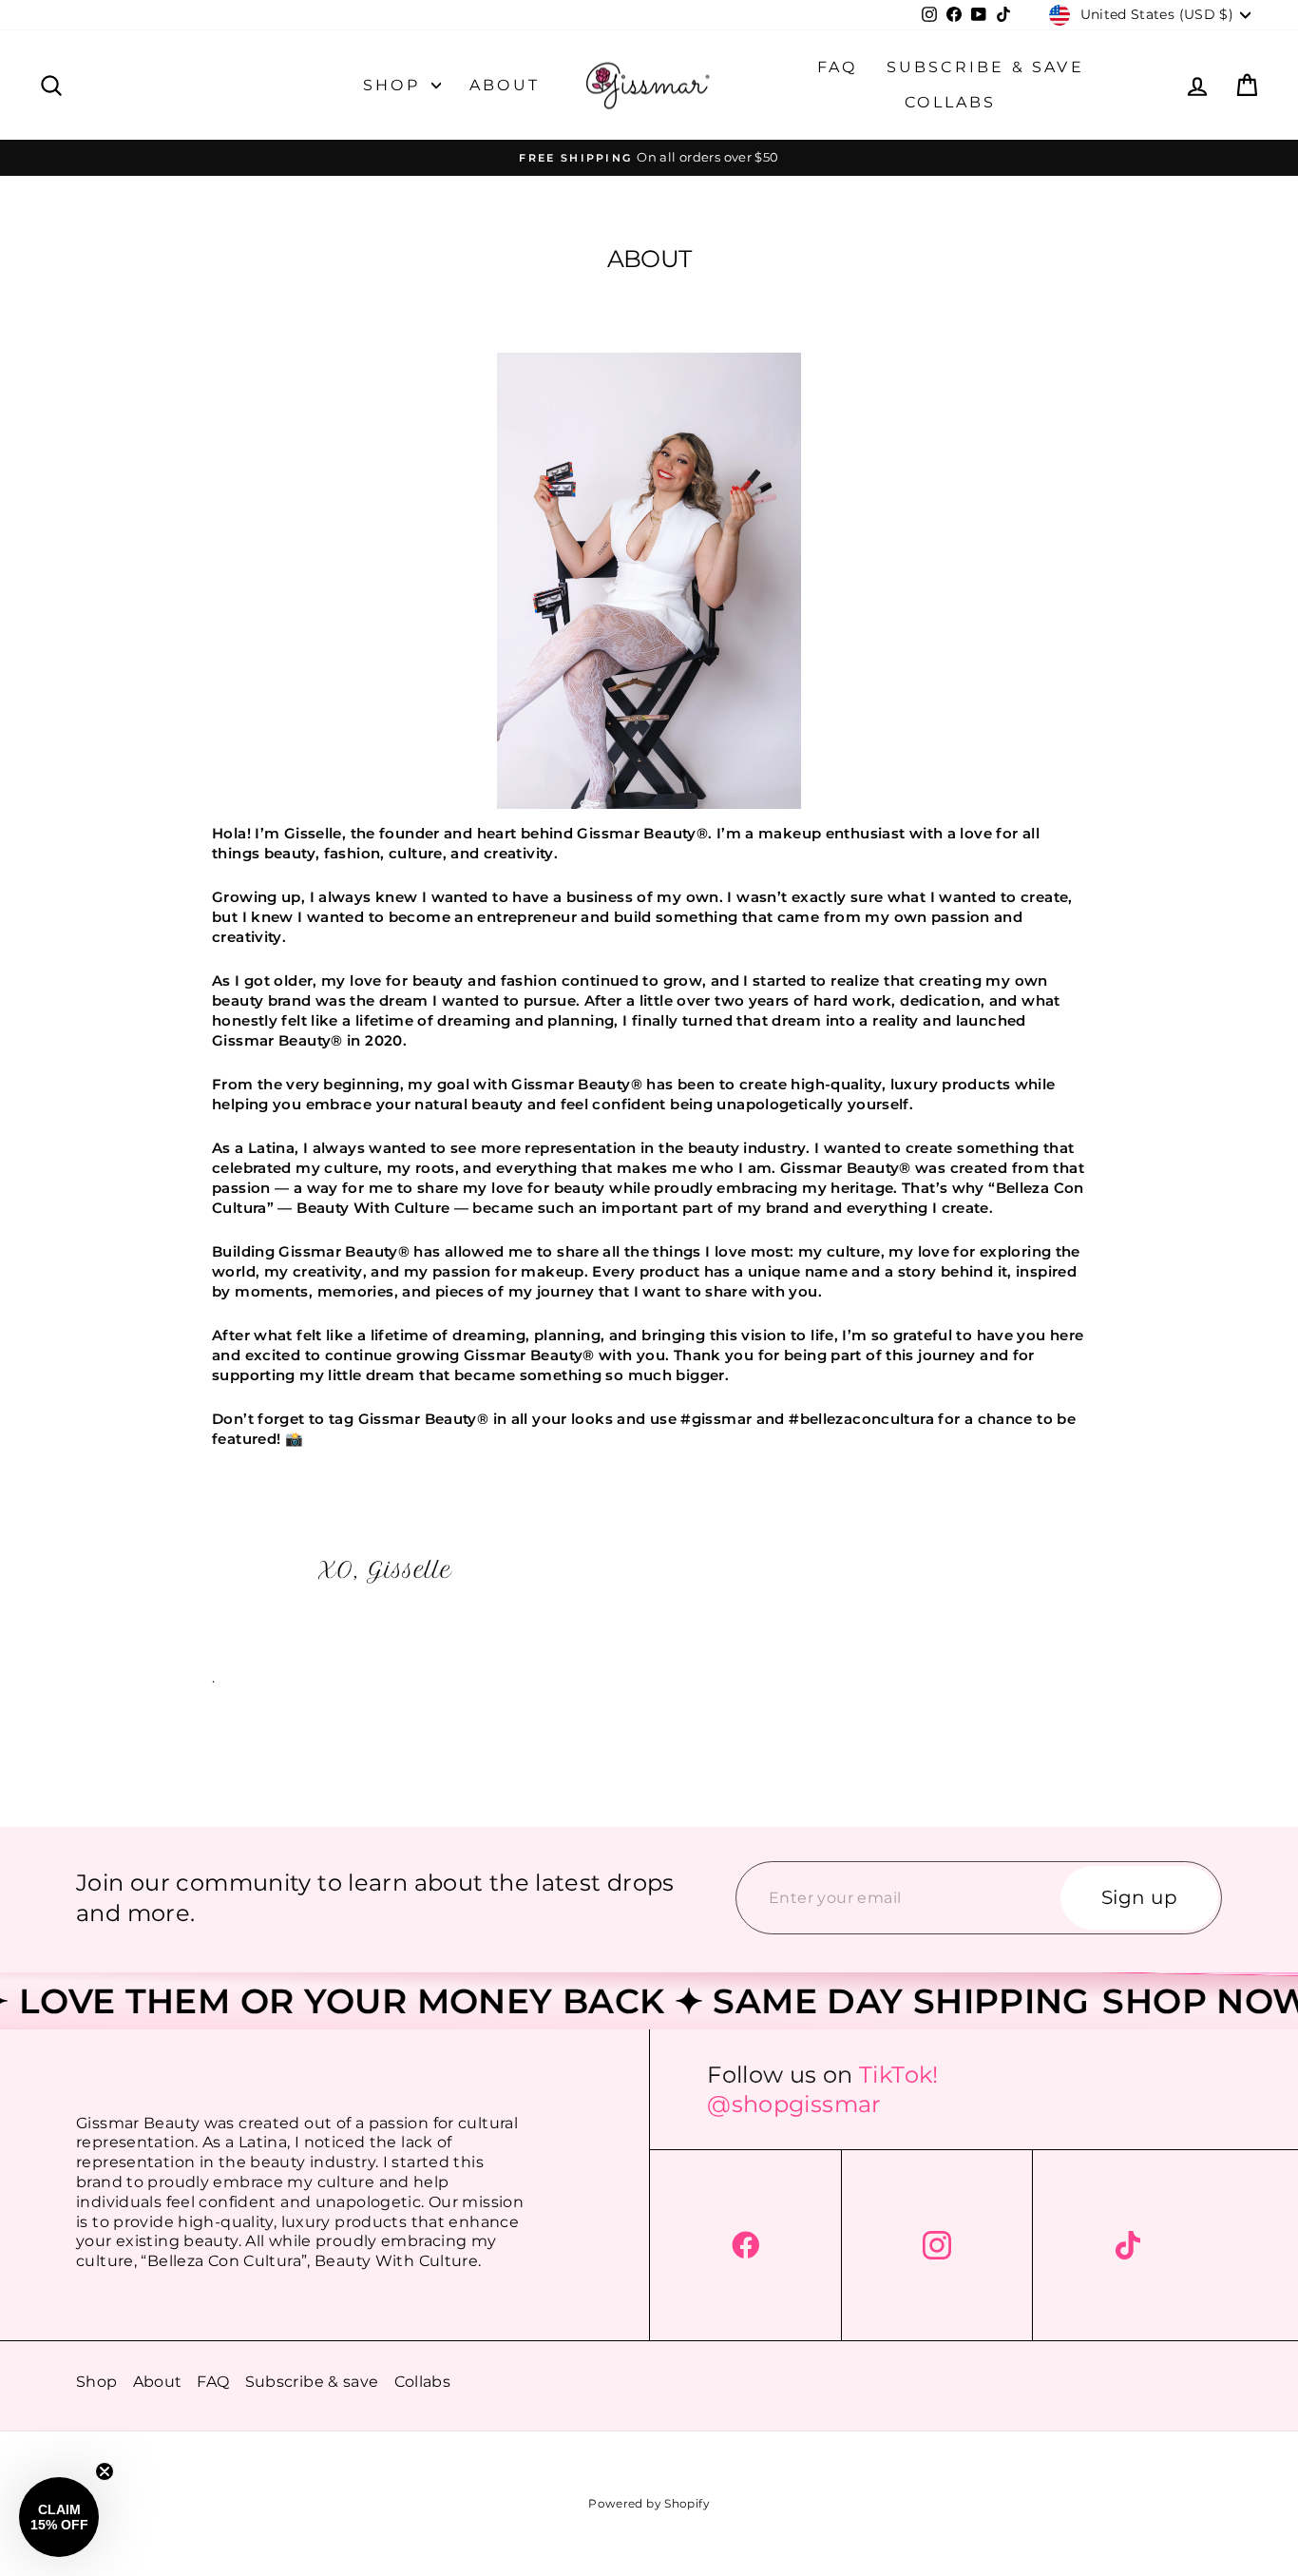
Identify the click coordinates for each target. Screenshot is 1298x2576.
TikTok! (899, 2075)
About (505, 85)
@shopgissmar (794, 2104)
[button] (59, 2517)
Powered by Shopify (649, 2503)
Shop (395, 85)
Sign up (1140, 1898)
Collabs (950, 102)
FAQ (838, 67)
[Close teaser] (105, 2471)
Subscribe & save (985, 67)
